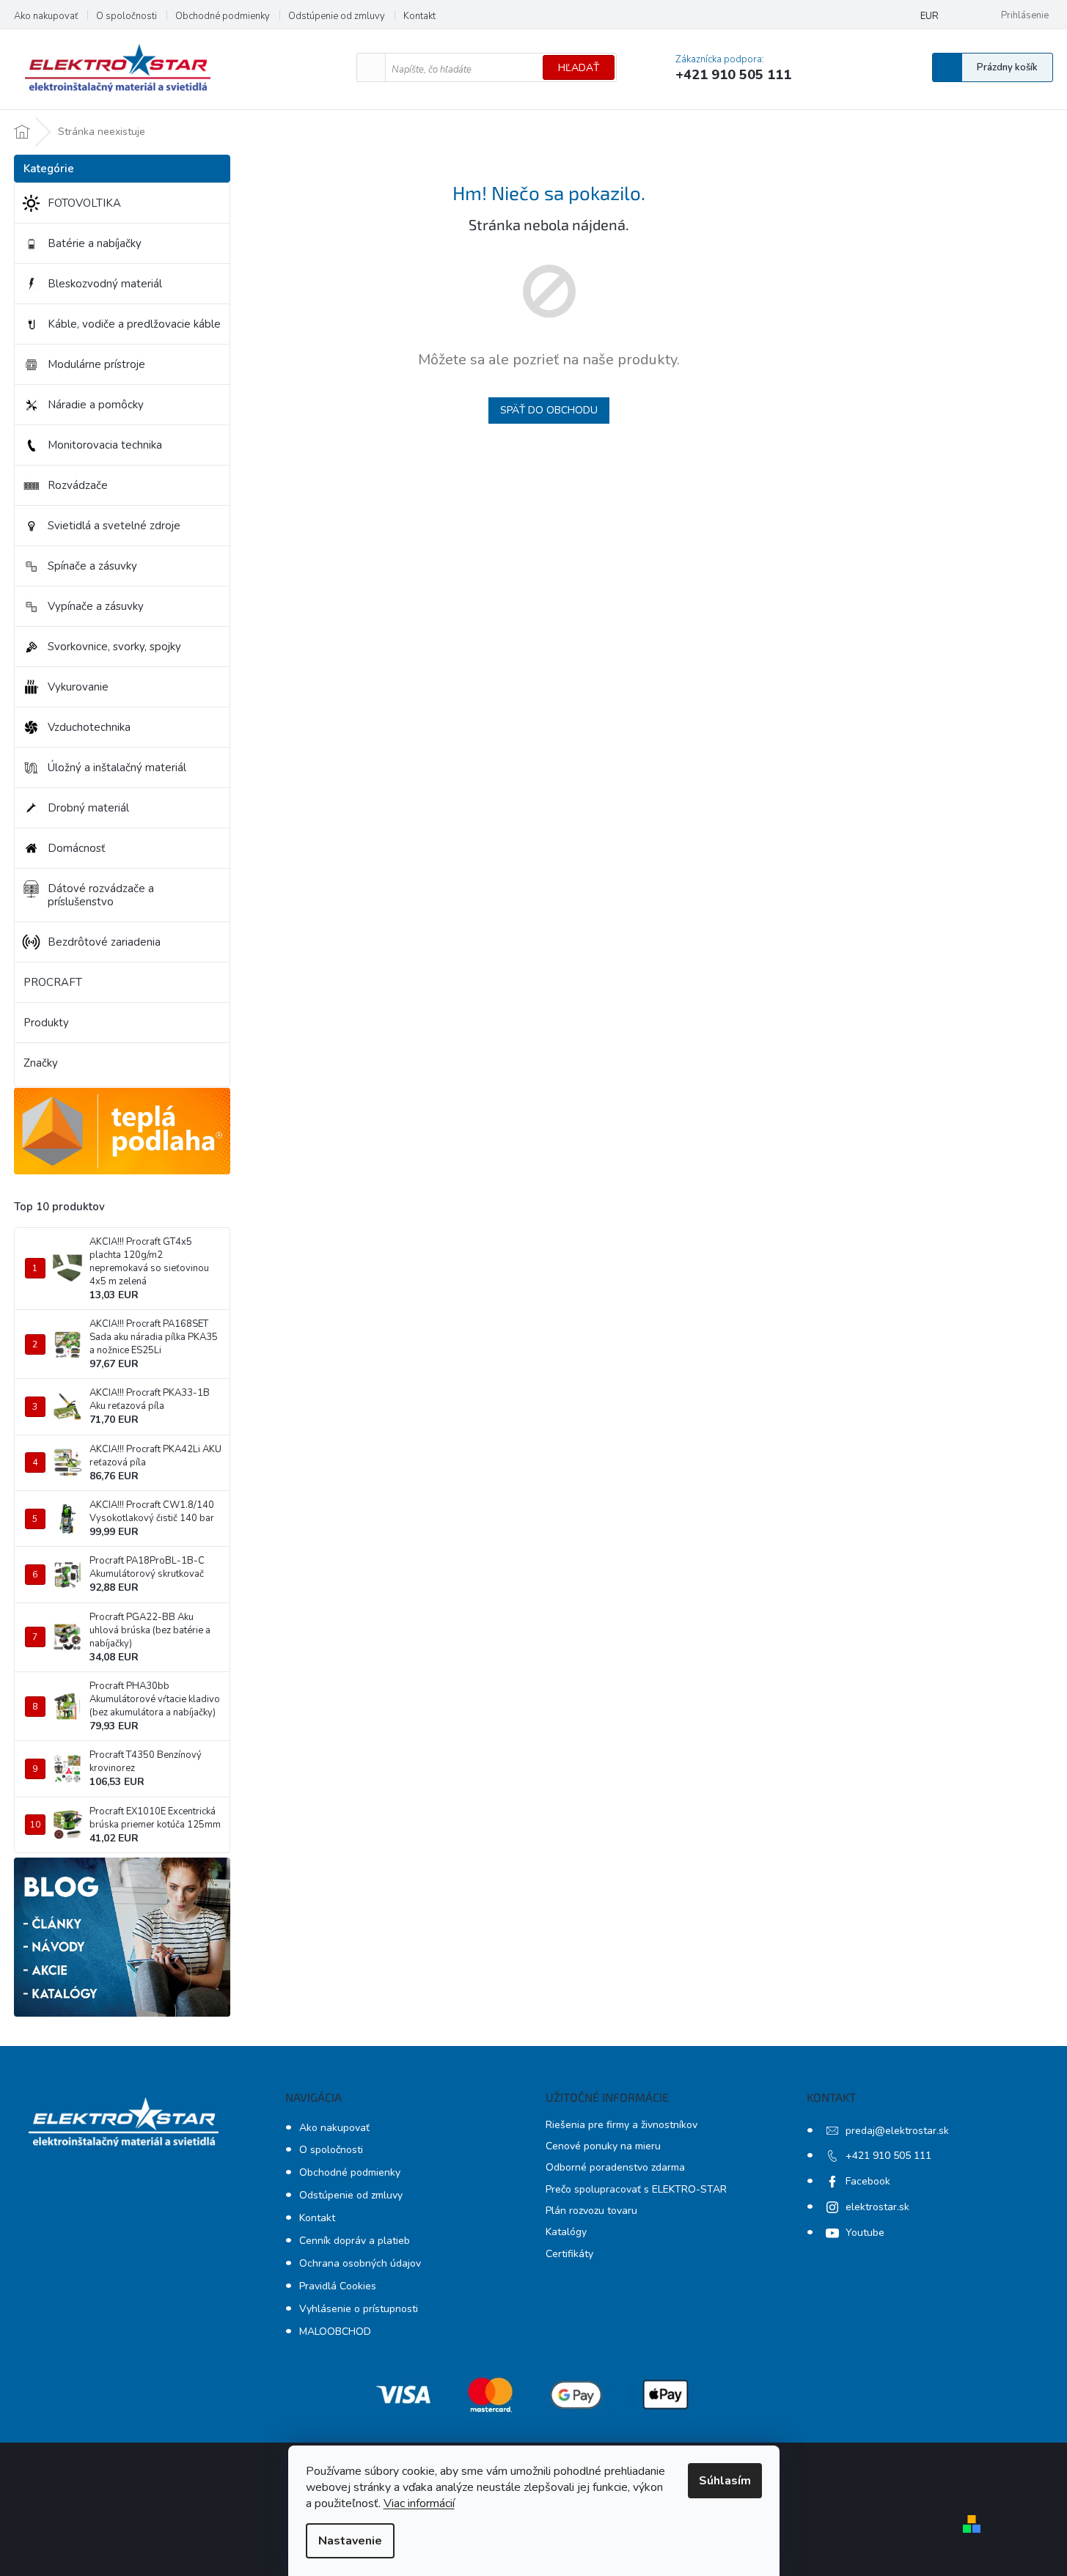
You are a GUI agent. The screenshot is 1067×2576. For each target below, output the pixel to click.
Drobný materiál (88, 808)
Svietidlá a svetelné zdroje (114, 526)
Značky (41, 1063)
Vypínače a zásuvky (96, 606)
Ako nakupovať (46, 16)
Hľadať (579, 68)
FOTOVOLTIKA (84, 203)
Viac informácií (419, 2503)
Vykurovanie (78, 687)
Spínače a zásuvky (92, 566)
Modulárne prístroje (96, 364)
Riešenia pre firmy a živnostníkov (621, 2125)
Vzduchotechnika (89, 727)
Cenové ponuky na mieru (603, 2146)
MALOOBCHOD (335, 2332)
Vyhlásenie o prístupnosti (359, 2309)
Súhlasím (725, 2481)
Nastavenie (350, 2541)
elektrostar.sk (877, 2207)
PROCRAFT (53, 982)
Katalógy (566, 2232)
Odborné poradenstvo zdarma (615, 2167)
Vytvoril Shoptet (1029, 2523)
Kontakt (419, 16)
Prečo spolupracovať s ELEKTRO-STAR (636, 2189)
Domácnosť (76, 848)
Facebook (868, 2181)
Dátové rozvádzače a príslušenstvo (101, 895)
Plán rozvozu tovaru (591, 2211)
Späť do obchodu (549, 410)
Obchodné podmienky (223, 16)
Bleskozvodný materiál (105, 284)
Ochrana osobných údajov (360, 2263)
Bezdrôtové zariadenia (104, 942)
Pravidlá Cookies (338, 2286)
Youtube (865, 2233)
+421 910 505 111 (888, 2156)
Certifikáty (569, 2254)
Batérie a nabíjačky (95, 243)
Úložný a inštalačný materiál (117, 768)
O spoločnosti (126, 16)
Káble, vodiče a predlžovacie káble (134, 324)
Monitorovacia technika (105, 445)
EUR (929, 16)
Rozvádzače (78, 485)
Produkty (46, 1023)
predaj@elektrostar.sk (897, 2131)
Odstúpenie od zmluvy (337, 16)
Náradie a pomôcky (96, 405)
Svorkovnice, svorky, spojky (114, 647)
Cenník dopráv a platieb (355, 2241)
